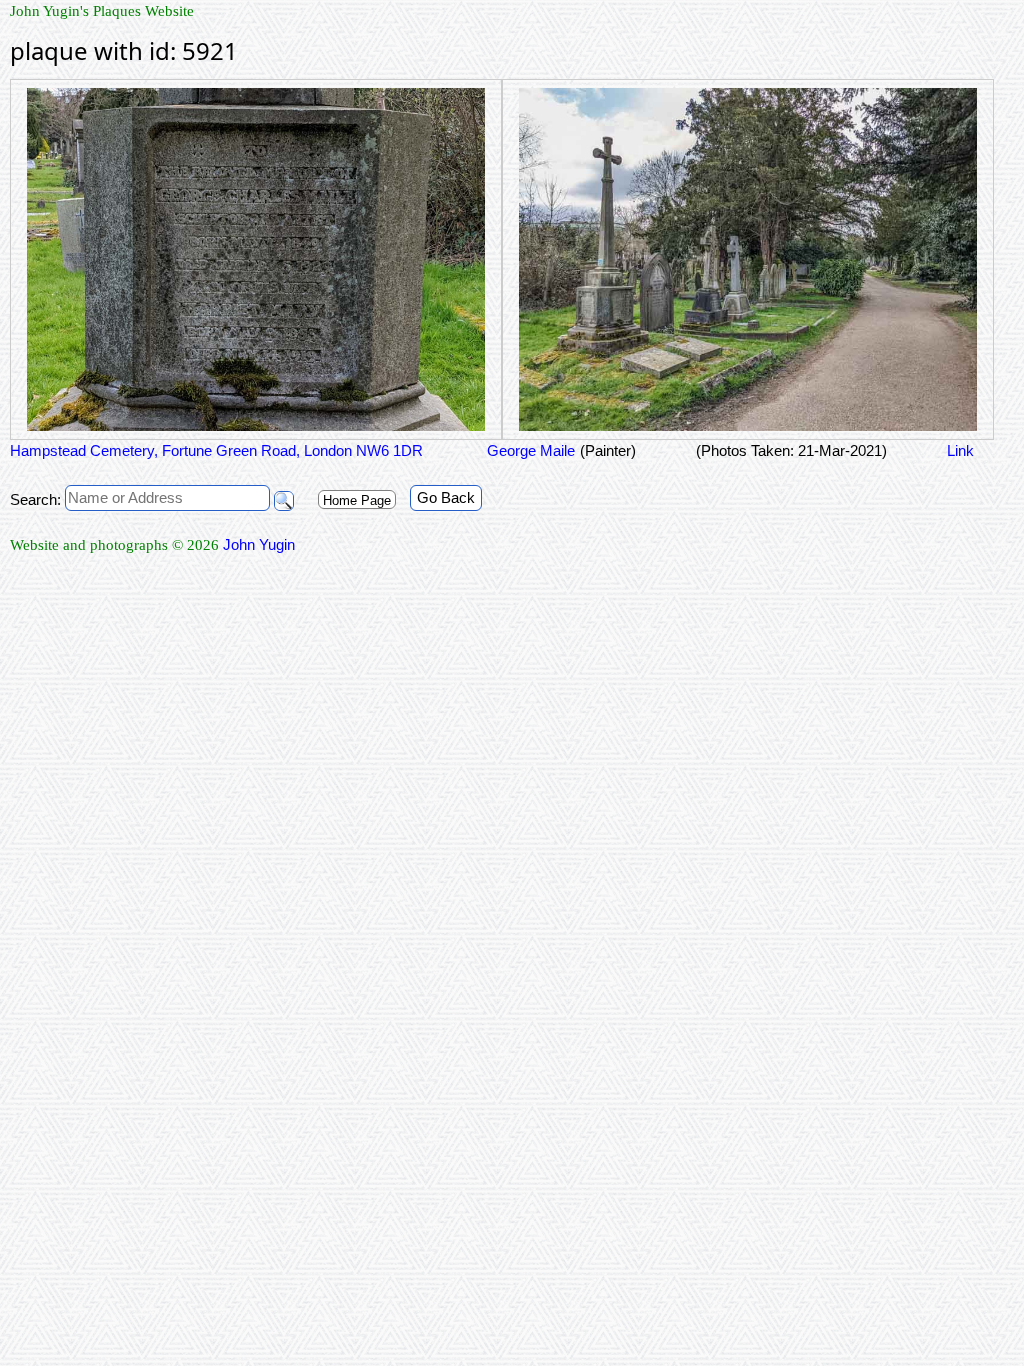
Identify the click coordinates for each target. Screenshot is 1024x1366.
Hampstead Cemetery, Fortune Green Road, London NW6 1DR (216, 450)
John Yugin (259, 544)
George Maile (529, 450)
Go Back (446, 497)
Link (960, 450)
